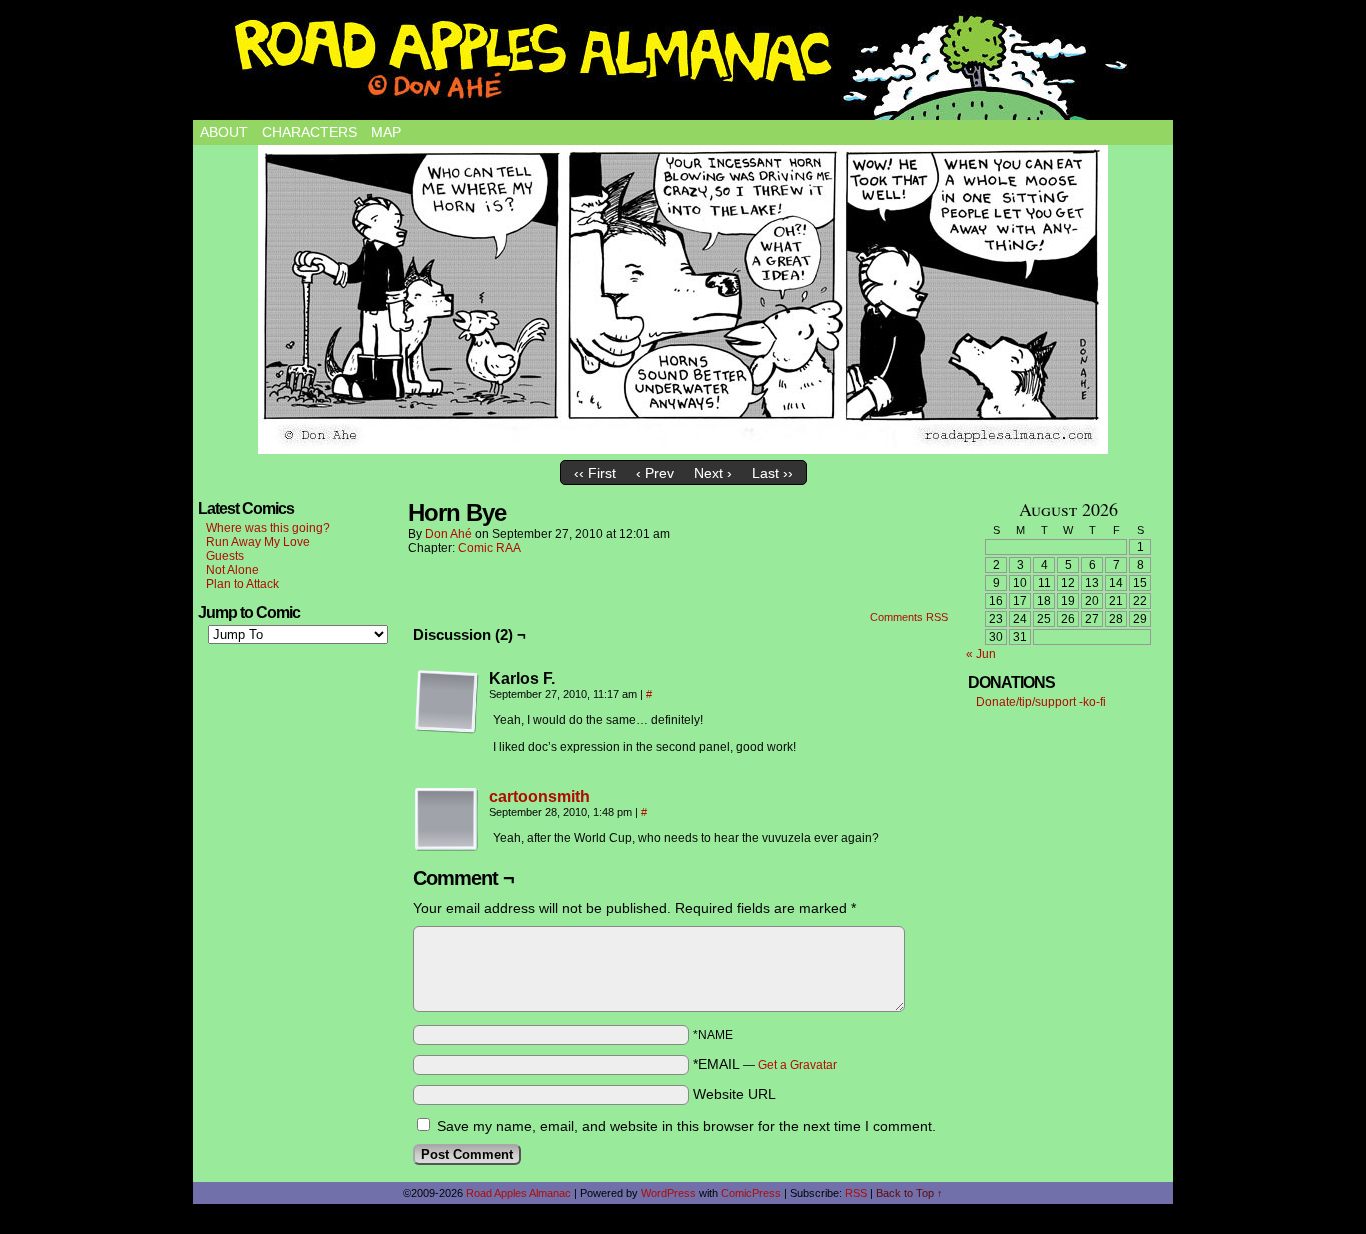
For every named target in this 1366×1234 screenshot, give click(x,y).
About (224, 132)
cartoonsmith (539, 796)
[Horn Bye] (683, 299)
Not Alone (232, 570)
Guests (225, 556)
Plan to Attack (242, 584)
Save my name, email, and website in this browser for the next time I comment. (686, 1126)
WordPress (668, 1193)
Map (386, 132)
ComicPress (751, 1193)
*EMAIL (765, 1064)
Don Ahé (448, 534)
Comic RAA (489, 548)
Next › (713, 473)
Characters (309, 132)
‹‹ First (595, 473)
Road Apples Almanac (518, 1193)
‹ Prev (655, 473)
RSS (856, 1193)
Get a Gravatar (797, 1065)
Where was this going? (268, 528)
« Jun (981, 654)
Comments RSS (909, 617)
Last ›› (772, 473)
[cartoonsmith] (447, 847)
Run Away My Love (258, 542)
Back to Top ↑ (909, 1193)
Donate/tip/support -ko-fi (1041, 702)
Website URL (734, 1094)
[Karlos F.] (447, 702)
